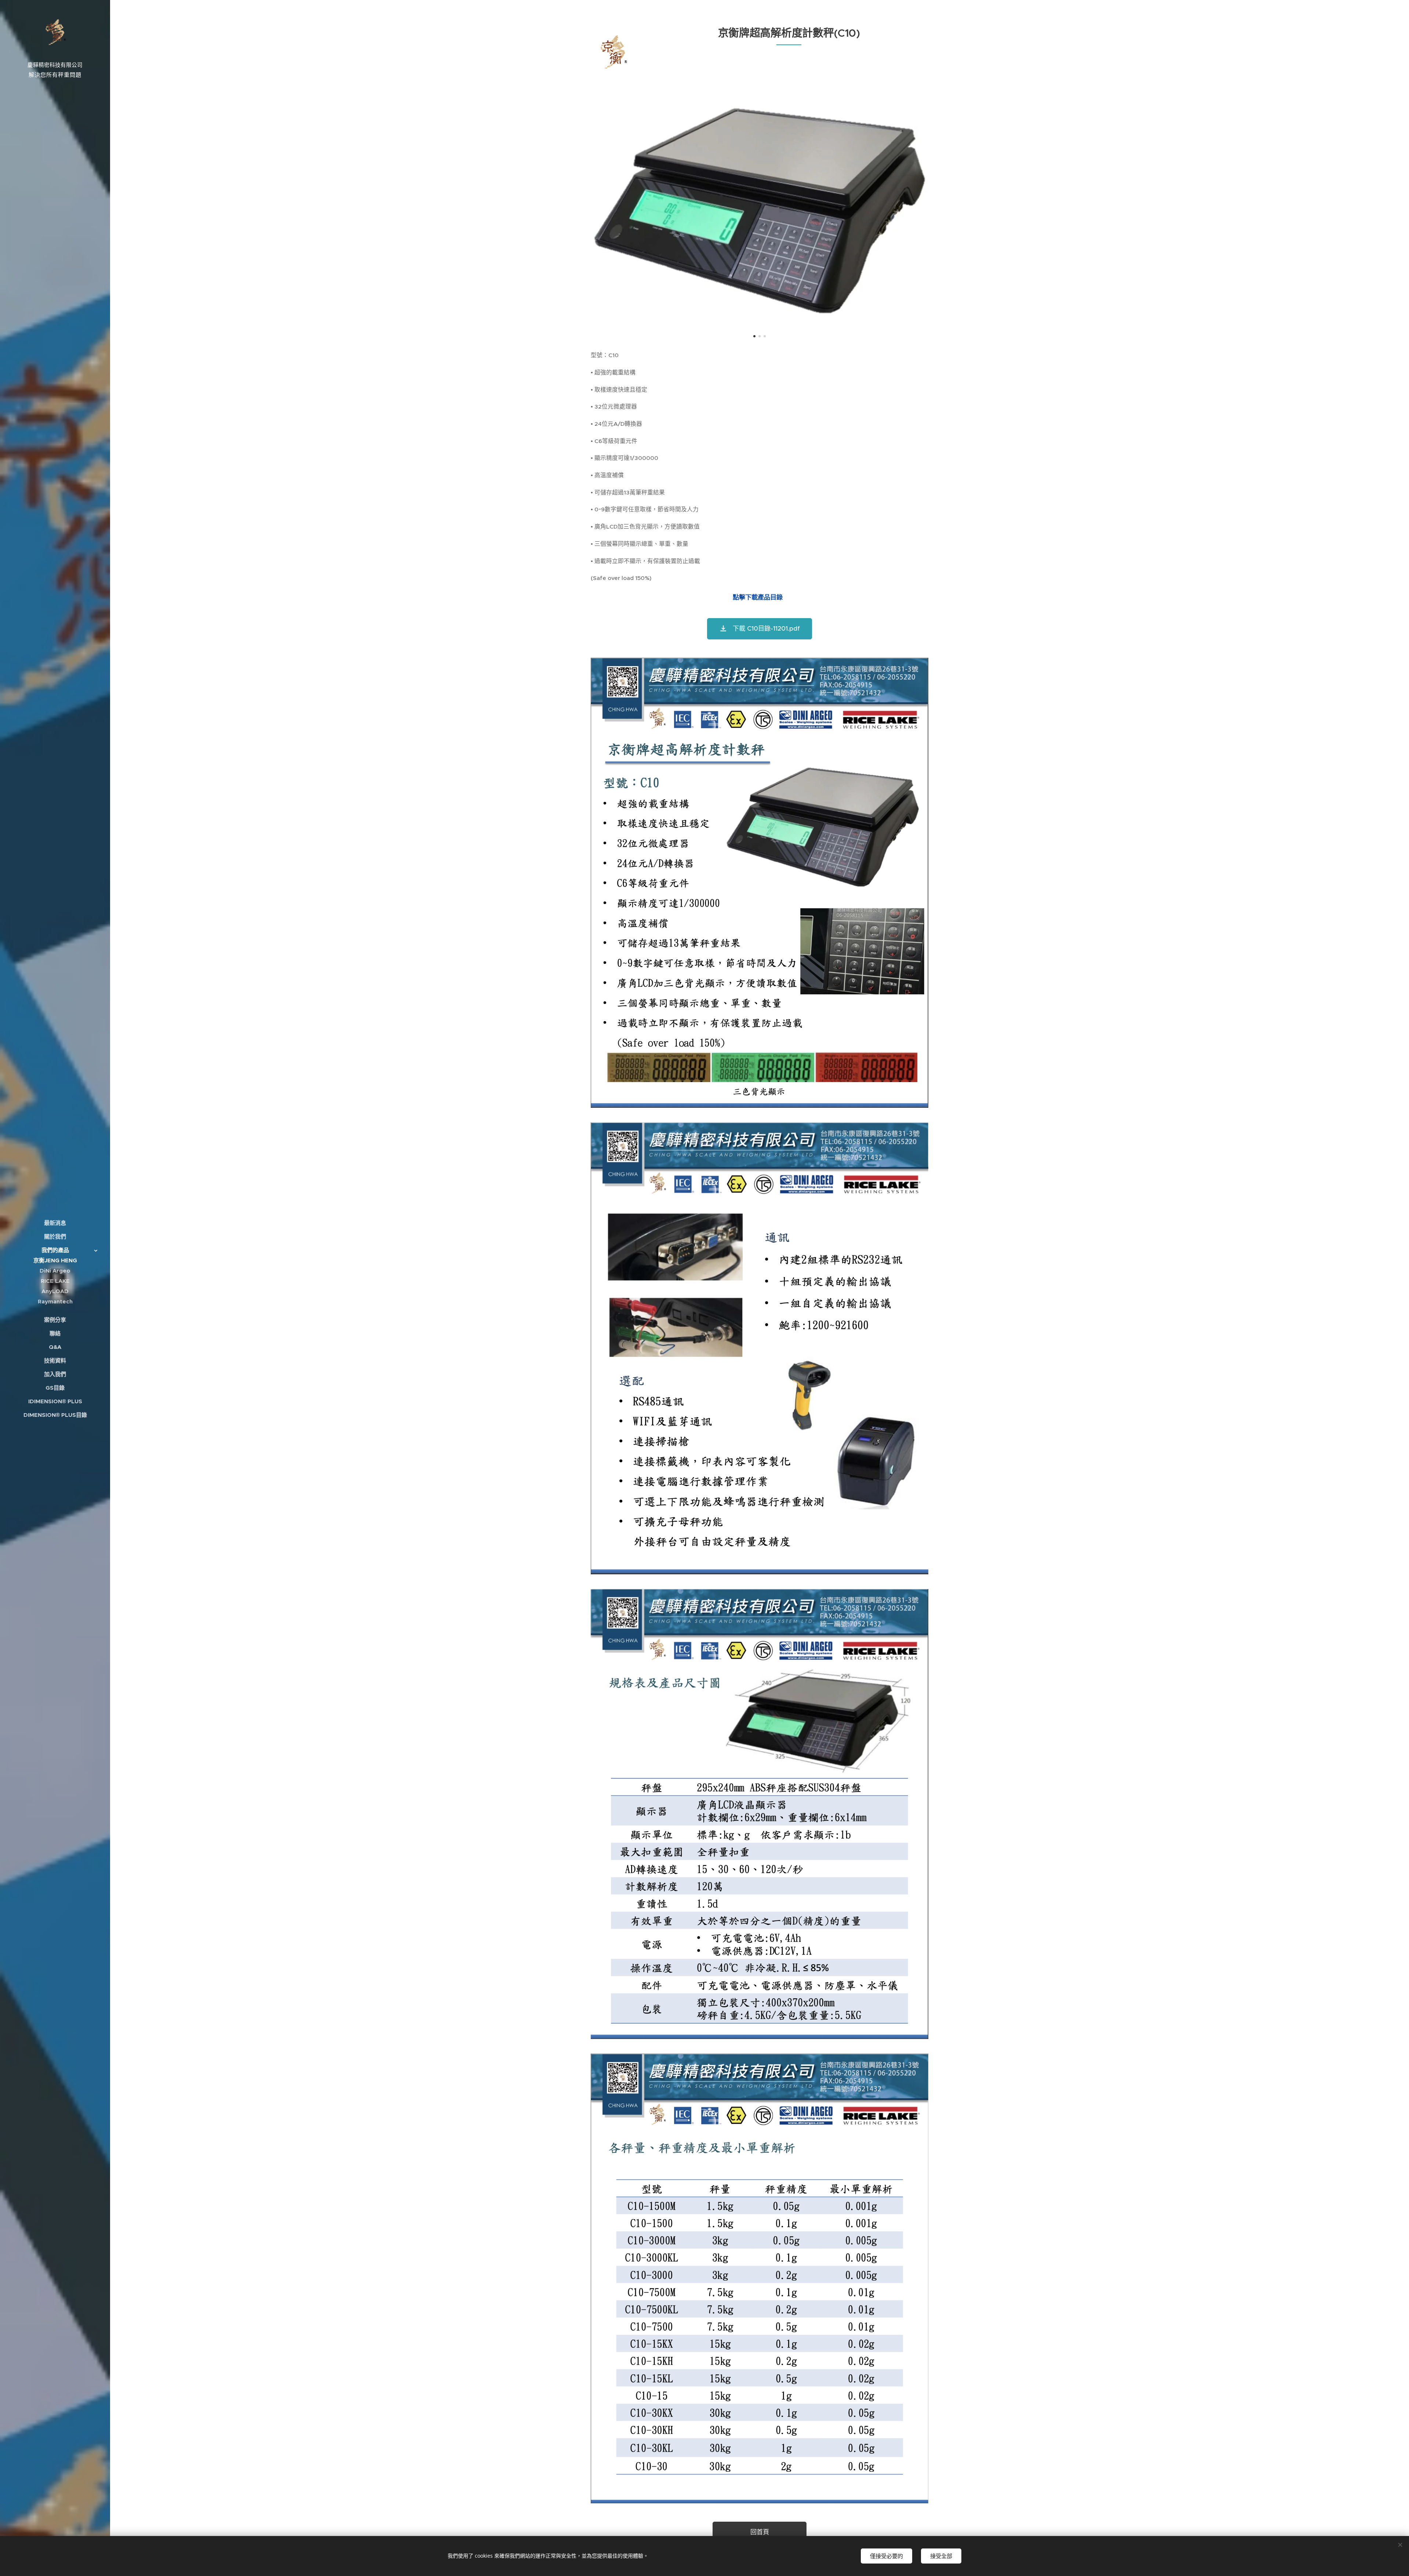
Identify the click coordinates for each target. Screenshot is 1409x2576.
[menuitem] (55, 1223)
